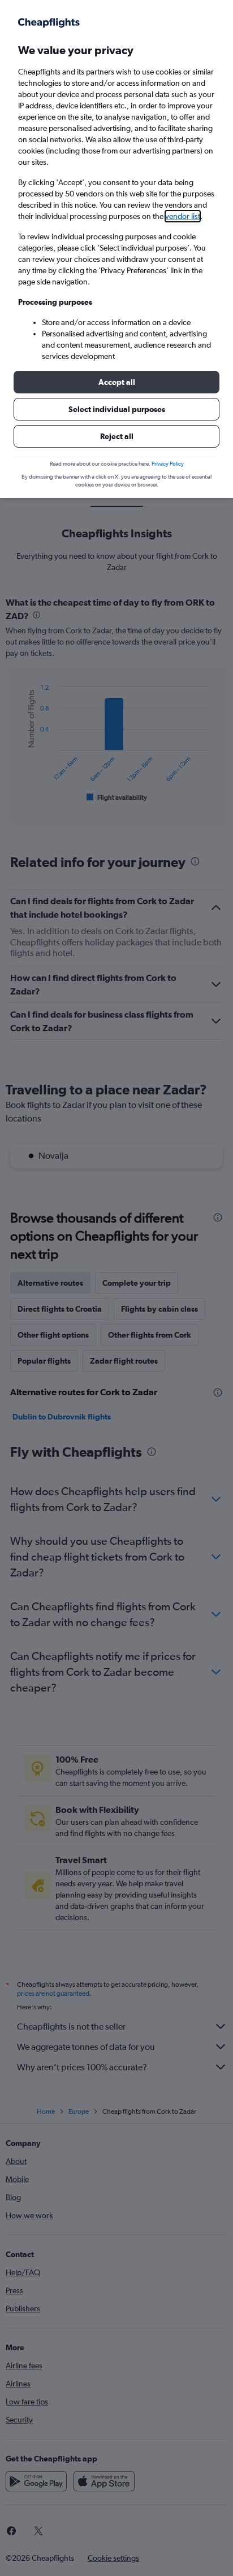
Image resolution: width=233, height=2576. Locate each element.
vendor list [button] (183, 216)
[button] (116, 382)
